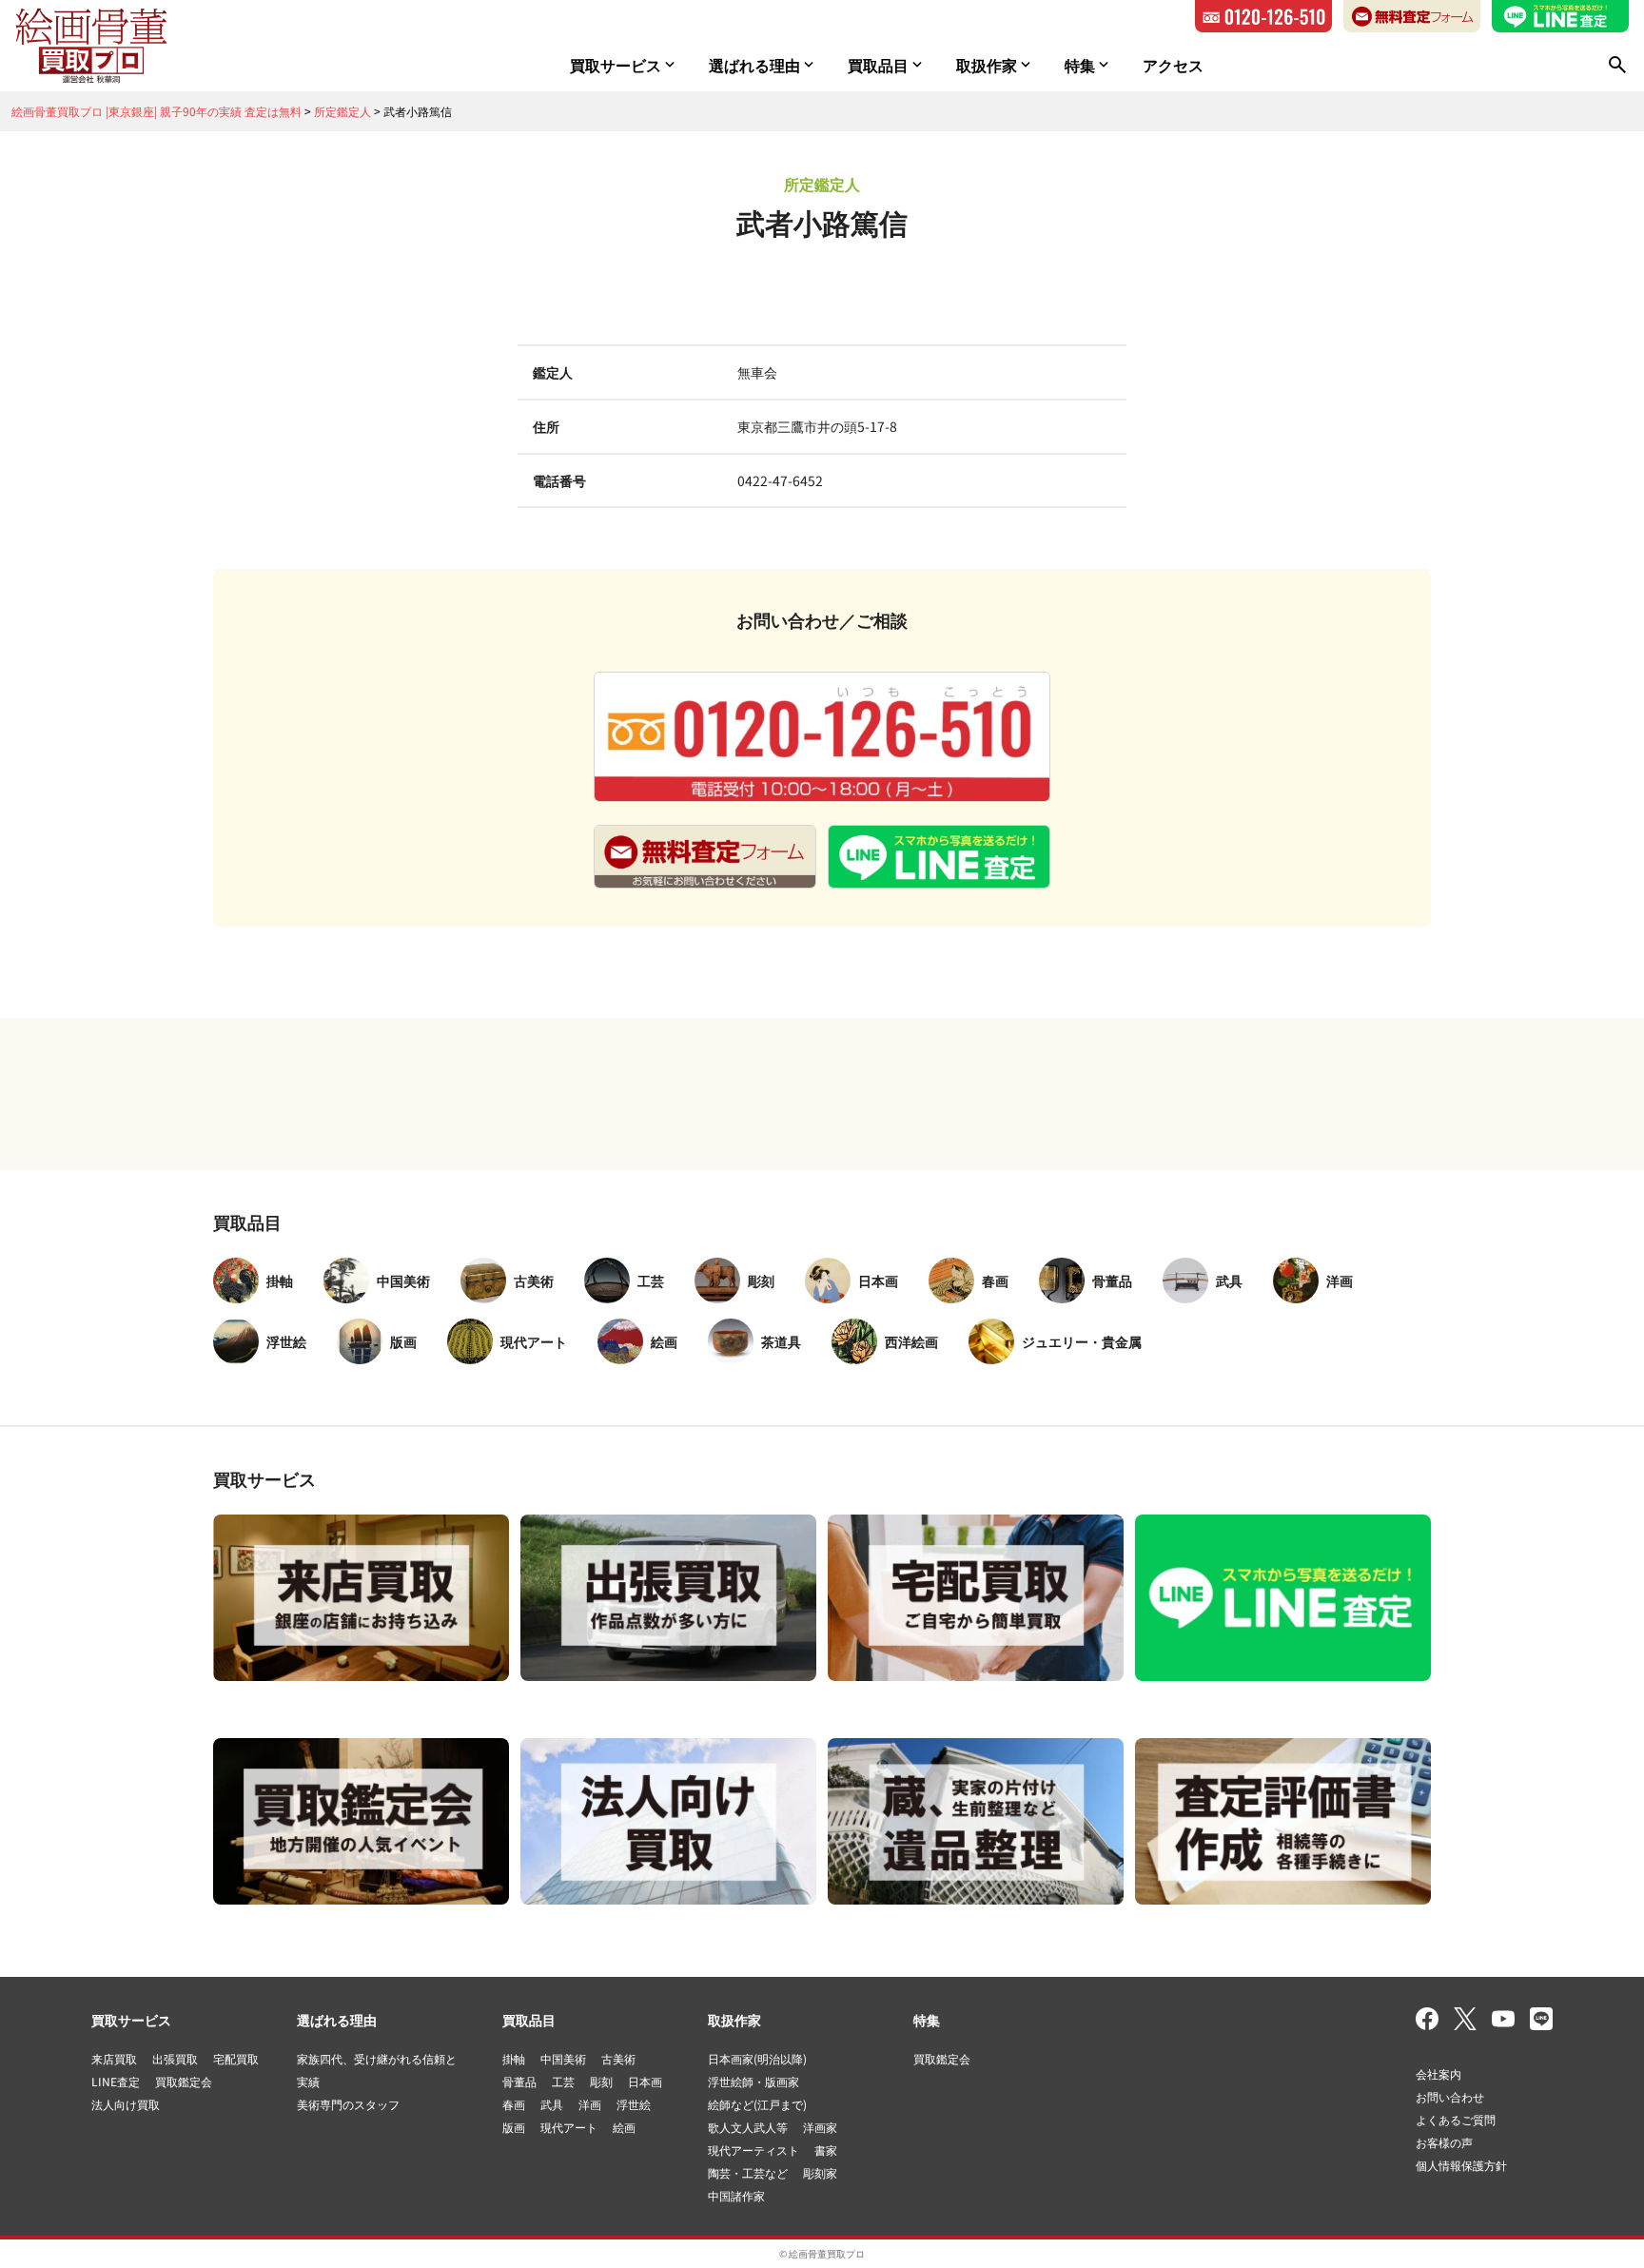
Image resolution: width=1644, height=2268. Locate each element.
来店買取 (114, 2058)
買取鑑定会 (184, 2081)
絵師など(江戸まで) (757, 2104)
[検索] (1617, 65)
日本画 (645, 2081)
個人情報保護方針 (1461, 2165)
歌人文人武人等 (748, 2127)
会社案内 (1438, 2073)
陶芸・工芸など (748, 2172)
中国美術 (563, 2058)
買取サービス (131, 2020)
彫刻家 (820, 2172)
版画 (514, 2127)
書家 (826, 2150)
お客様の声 (1444, 2142)
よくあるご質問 (1456, 2119)
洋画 (590, 2104)
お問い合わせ (1450, 2096)
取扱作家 (734, 2020)
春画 (514, 2104)
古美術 (618, 2058)
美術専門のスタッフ (348, 2104)
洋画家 (820, 2127)
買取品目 (529, 2020)
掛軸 (514, 2058)
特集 (927, 2020)
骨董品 (519, 2081)
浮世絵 (634, 2104)
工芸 (563, 2081)
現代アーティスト (753, 2150)
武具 (552, 2104)
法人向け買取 (126, 2104)
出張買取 (175, 2058)
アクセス (1173, 65)
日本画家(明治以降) (757, 2058)
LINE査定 (116, 2081)
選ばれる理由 (337, 2020)
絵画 (624, 2127)
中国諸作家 (736, 2195)
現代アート (569, 2127)
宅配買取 (236, 2058)
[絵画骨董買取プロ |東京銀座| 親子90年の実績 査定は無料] (91, 46)
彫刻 (601, 2081)
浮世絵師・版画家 (753, 2081)
